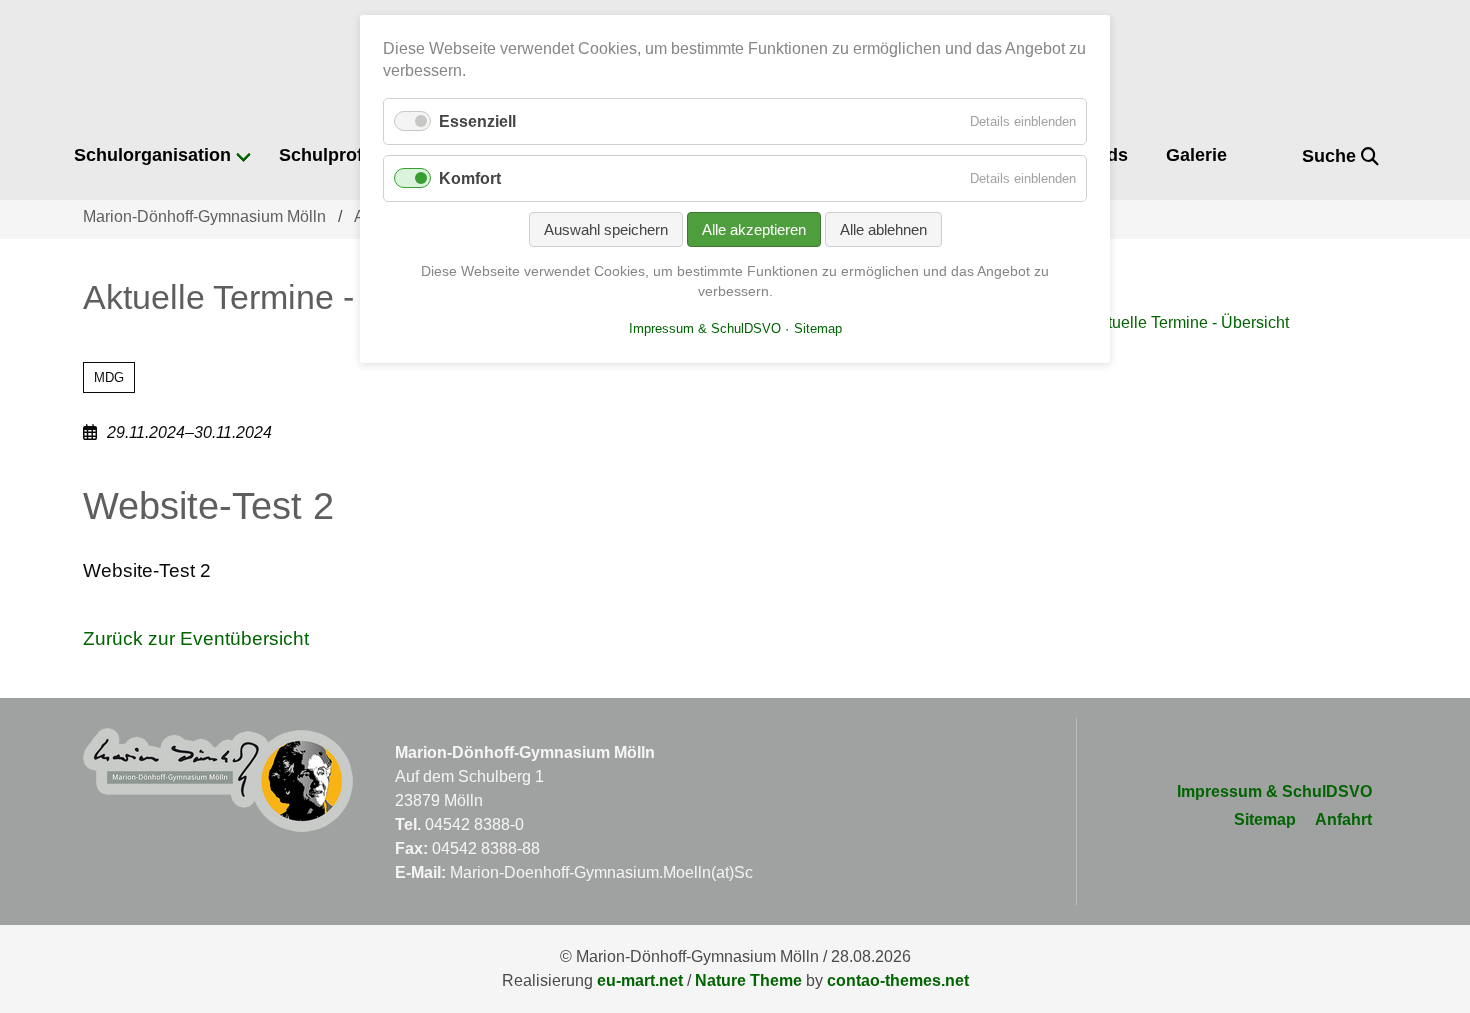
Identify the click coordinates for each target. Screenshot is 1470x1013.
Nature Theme (748, 980)
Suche (1331, 156)
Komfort (470, 178)
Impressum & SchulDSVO (1274, 791)
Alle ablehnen (883, 229)
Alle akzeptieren (754, 229)
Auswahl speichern (606, 229)
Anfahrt (1343, 819)
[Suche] (1272, 156)
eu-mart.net (640, 980)
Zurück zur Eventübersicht (196, 638)
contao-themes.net (898, 980)
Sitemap (1265, 819)
